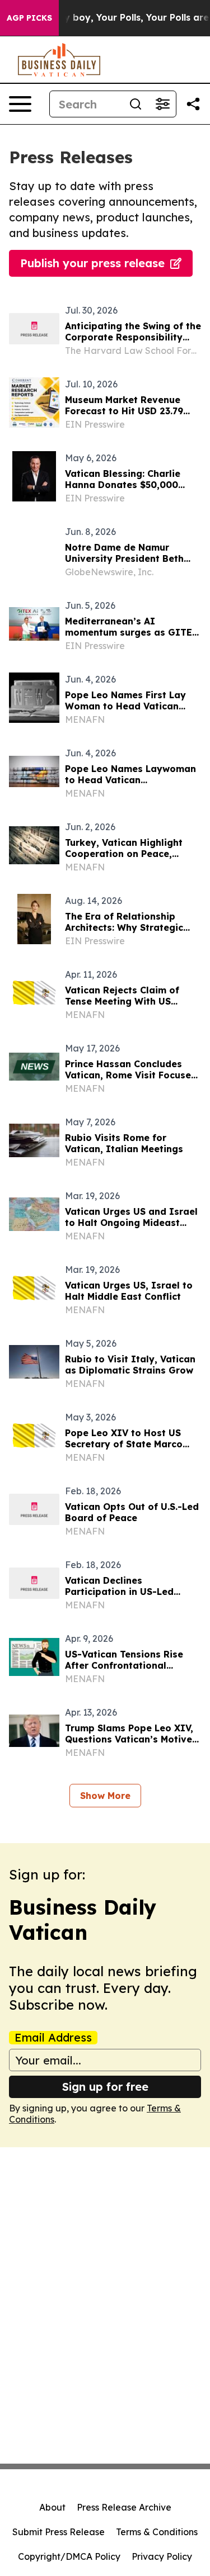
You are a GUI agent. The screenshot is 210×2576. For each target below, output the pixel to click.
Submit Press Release (59, 2532)
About (52, 2507)
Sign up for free (105, 2087)
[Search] (136, 104)
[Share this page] (193, 104)
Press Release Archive (124, 2507)
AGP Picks (29, 18)
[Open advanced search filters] (162, 104)
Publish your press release (92, 263)
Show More (105, 1796)
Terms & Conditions (157, 2532)
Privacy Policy (162, 2556)
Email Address (53, 2038)
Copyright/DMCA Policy (69, 2556)
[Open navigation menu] (20, 104)
